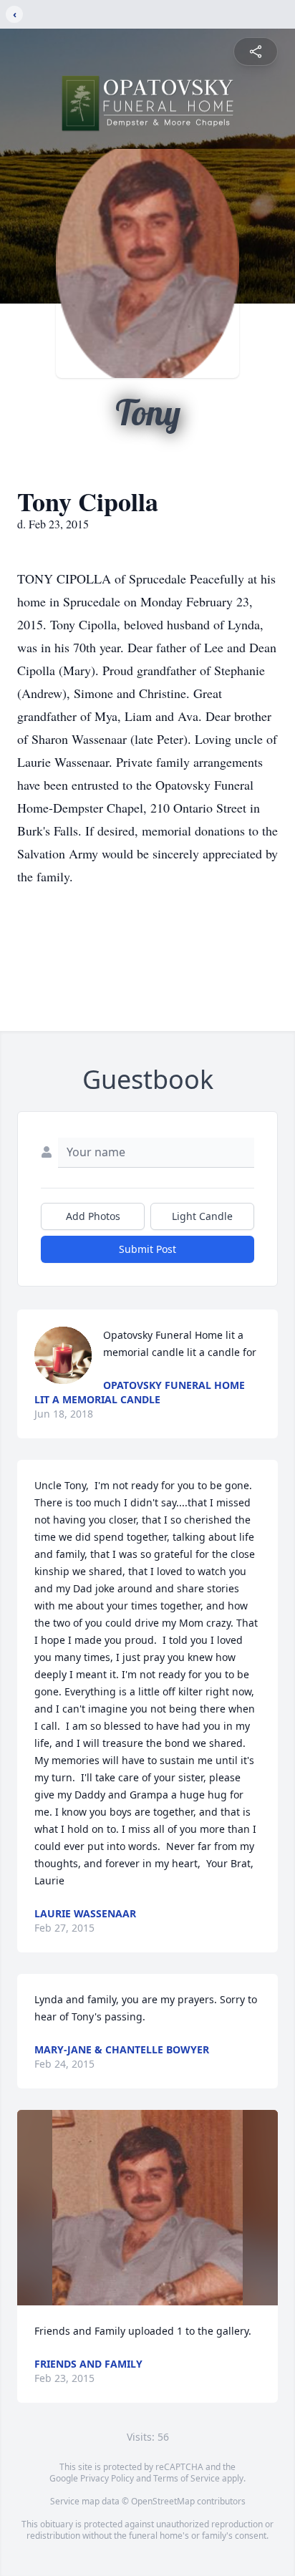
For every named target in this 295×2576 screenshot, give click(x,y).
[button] (147, 2208)
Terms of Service (187, 2478)
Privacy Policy (107, 2478)
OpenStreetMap (163, 2501)
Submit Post (147, 1249)
